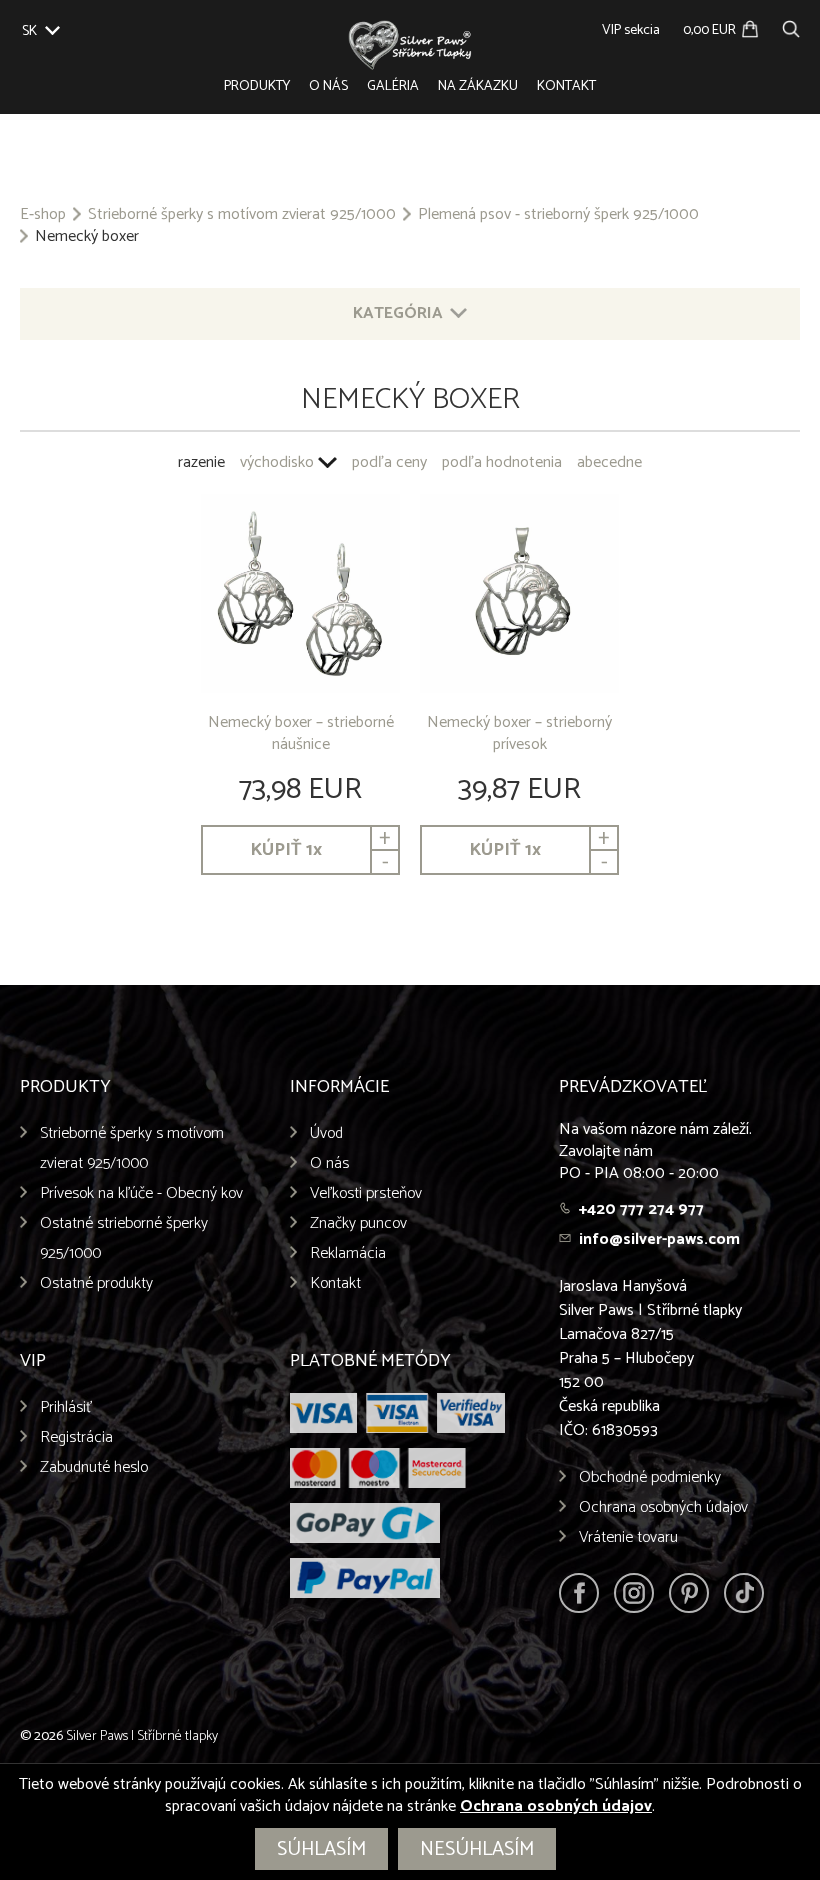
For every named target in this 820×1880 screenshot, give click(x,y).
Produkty (257, 86)
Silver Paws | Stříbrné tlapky (142, 1736)
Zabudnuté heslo (94, 1467)
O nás (328, 86)
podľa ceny (389, 462)
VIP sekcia (631, 30)
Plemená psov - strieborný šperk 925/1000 (558, 215)
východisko (277, 462)
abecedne (609, 462)
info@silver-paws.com (659, 1239)
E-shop (43, 215)
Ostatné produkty (96, 1283)
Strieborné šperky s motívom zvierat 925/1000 (242, 215)
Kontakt (566, 86)
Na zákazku (478, 86)
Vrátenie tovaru (628, 1537)
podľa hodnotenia (502, 462)
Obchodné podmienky (650, 1477)
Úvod (326, 1133)
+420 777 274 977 (641, 1209)
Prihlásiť (66, 1407)
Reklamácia (348, 1253)
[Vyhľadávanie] (791, 26)
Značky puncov (358, 1223)
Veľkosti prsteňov (366, 1193)
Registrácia (76, 1437)
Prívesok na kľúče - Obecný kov (141, 1193)
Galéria (393, 86)
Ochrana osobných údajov (663, 1507)
